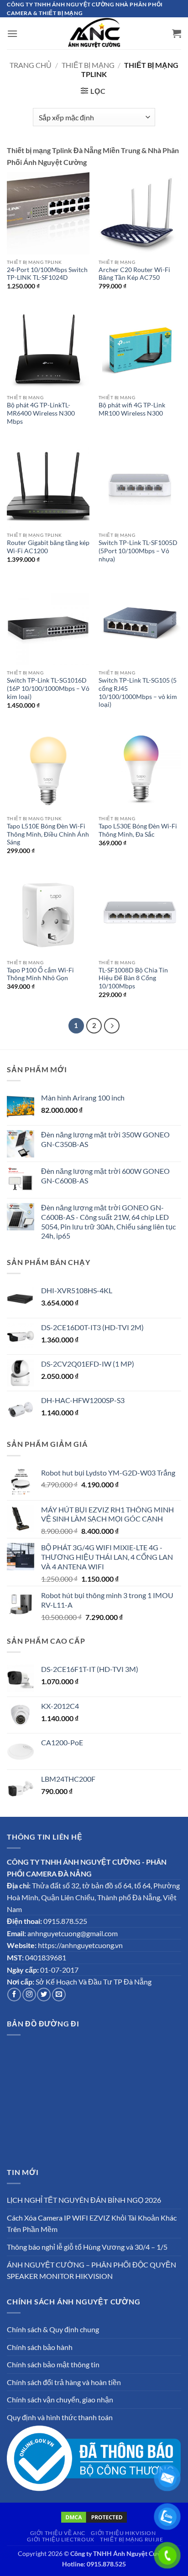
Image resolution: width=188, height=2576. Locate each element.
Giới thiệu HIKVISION (123, 2533)
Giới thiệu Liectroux (60, 2539)
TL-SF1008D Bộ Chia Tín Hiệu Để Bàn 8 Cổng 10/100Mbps (133, 978)
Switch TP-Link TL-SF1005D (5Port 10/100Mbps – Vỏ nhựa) (138, 551)
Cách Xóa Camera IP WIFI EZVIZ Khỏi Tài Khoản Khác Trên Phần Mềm (92, 2224)
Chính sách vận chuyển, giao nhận (60, 2399)
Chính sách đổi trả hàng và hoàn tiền (64, 2382)
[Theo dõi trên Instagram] (29, 1995)
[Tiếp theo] (112, 1026)
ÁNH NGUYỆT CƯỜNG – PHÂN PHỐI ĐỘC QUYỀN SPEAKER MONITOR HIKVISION (91, 2270)
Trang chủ (31, 65)
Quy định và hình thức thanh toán (60, 2417)
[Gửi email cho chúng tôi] (59, 1995)
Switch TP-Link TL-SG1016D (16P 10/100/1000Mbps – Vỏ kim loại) (48, 688)
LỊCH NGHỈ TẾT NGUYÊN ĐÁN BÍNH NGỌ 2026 (84, 2200)
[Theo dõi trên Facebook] (14, 1995)
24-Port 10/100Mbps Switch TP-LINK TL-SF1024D (47, 274)
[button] (12, 33)
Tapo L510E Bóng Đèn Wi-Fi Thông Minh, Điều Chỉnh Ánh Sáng (48, 834)
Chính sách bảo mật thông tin (53, 2364)
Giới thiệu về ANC (58, 2533)
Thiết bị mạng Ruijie (131, 2539)
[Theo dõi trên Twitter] (44, 1995)
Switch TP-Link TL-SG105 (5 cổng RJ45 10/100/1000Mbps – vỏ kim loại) (138, 692)
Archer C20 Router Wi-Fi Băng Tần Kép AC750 (134, 274)
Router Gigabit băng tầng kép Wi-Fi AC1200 (48, 547)
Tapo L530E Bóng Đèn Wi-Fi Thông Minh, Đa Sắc (138, 830)
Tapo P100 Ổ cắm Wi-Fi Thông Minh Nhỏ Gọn (40, 974)
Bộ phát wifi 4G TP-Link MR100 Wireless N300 (132, 409)
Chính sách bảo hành (40, 2347)
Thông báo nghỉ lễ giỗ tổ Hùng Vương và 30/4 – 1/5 (87, 2247)
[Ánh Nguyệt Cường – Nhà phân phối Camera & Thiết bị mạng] (94, 33)
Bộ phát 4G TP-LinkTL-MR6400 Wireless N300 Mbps (41, 413)
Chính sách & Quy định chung (53, 2329)
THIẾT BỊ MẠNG (88, 65)
